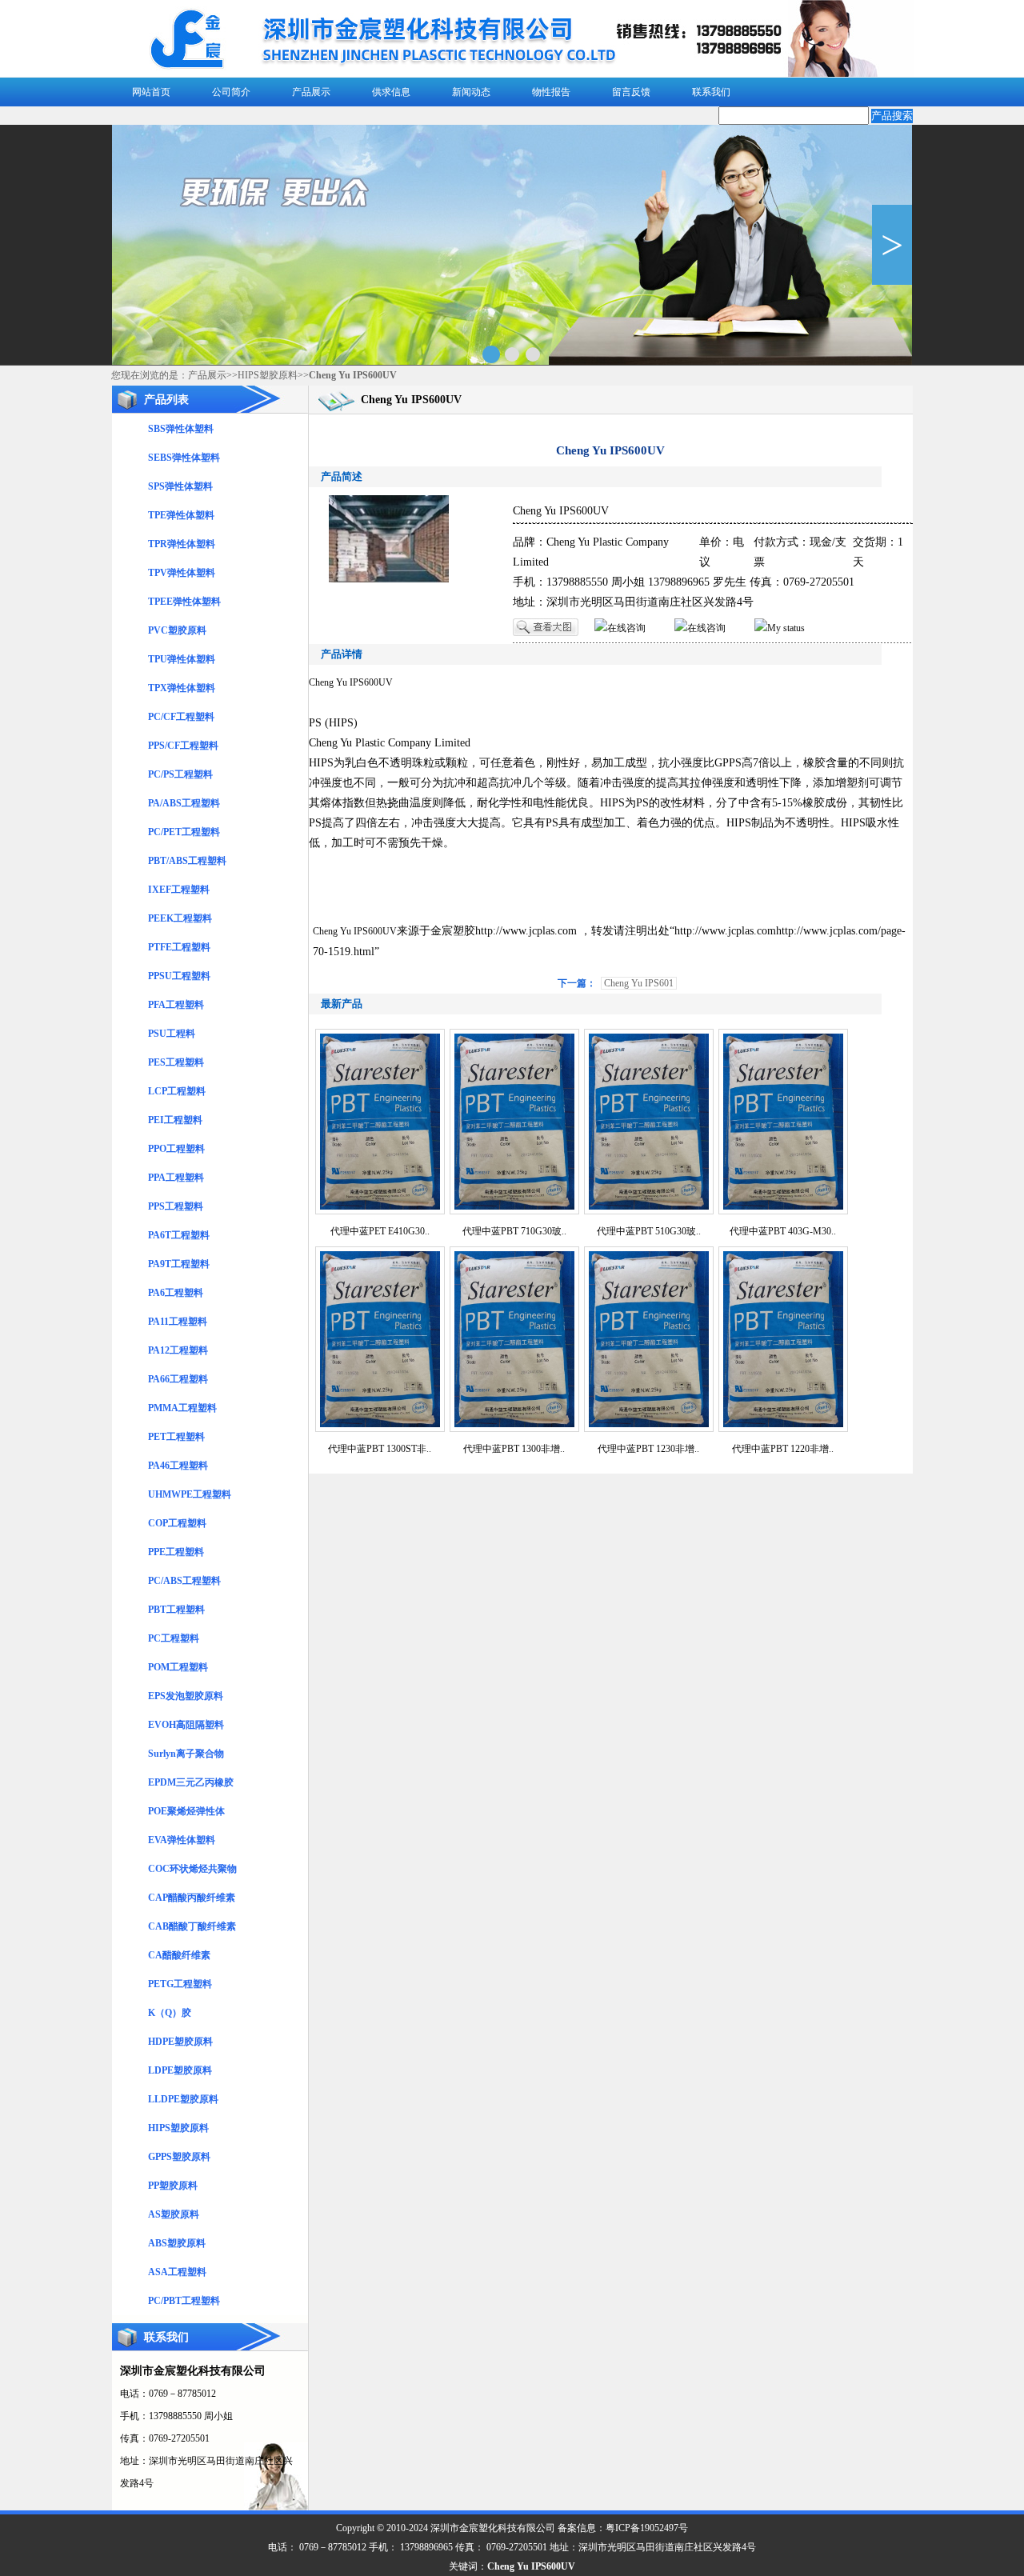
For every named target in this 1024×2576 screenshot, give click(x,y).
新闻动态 (471, 92)
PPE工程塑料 (176, 1552)
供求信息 (391, 92)
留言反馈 (631, 92)
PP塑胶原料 (173, 2186)
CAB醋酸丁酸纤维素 (192, 1926)
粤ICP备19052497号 (647, 2528)
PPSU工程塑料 (179, 976)
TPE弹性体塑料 (181, 515)
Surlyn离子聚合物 (186, 1754)
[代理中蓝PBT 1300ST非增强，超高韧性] (380, 1429)
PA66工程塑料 (178, 1379)
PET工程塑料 (176, 1437)
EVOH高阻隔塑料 (186, 1725)
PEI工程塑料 (175, 1120)
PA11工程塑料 (178, 1322)
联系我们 (711, 92)
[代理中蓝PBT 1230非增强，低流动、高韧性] (649, 1429)
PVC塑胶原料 (177, 630)
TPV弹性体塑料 (182, 573)
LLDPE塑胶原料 (183, 2099)
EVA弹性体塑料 (182, 1840)
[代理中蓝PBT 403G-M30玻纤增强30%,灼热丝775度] (783, 1211)
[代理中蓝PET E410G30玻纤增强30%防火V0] (380, 1211)
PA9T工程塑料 (179, 1264)
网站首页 (151, 92)
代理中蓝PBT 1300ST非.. (380, 1449)
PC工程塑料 (174, 1638)
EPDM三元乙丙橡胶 (191, 1782)
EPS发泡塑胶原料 (186, 1696)
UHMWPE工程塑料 (190, 1494)
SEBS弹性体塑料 (184, 458)
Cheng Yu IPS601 (639, 983)
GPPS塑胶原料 (179, 2157)
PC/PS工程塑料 (180, 774)
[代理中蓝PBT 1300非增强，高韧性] (514, 1429)
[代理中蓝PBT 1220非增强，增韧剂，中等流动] (783, 1429)
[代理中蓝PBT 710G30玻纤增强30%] (514, 1211)
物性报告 (551, 92)
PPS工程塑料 (176, 1206)
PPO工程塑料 (176, 1149)
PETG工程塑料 (180, 1984)
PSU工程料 (172, 1034)
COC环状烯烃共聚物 (192, 1869)
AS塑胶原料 (174, 2214)
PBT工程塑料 (176, 1610)
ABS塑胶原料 (177, 2243)
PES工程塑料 (176, 1062)
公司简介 (231, 92)
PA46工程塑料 (178, 1466)
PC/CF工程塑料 (181, 717)
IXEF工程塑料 (179, 890)
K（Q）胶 (170, 2013)
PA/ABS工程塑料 (184, 803)
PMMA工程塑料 (182, 1408)
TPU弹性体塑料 (182, 659)
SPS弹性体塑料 (180, 486)
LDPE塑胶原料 (180, 2070)
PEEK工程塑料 (180, 918)
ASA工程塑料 (177, 2272)
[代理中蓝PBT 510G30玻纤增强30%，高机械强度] (649, 1211)
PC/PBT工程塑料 (184, 2301)
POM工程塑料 (178, 1667)
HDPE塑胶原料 (180, 2042)
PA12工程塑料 (178, 1350)
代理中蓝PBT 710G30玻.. (514, 1231)
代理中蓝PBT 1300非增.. (514, 1449)
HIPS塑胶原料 (268, 375)
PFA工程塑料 (176, 1005)
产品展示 (311, 92)
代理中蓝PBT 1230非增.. (648, 1449)
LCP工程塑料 (177, 1091)
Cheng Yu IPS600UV (351, 682)
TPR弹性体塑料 (182, 544)
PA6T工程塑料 (179, 1235)
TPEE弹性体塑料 (184, 602)
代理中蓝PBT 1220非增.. (783, 1449)
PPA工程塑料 (176, 1178)
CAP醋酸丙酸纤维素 (192, 1898)
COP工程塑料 (177, 1523)
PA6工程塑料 (176, 1293)
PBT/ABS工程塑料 (187, 861)
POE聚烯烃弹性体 (186, 1811)
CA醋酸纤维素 (179, 1955)
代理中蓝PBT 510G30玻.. (649, 1231)
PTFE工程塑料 (179, 947)
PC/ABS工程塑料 (184, 1581)
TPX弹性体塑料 (182, 688)
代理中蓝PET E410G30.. (380, 1231)
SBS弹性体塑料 (181, 429)
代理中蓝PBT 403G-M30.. (783, 1231)
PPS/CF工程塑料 (183, 746)
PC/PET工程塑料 (184, 832)
